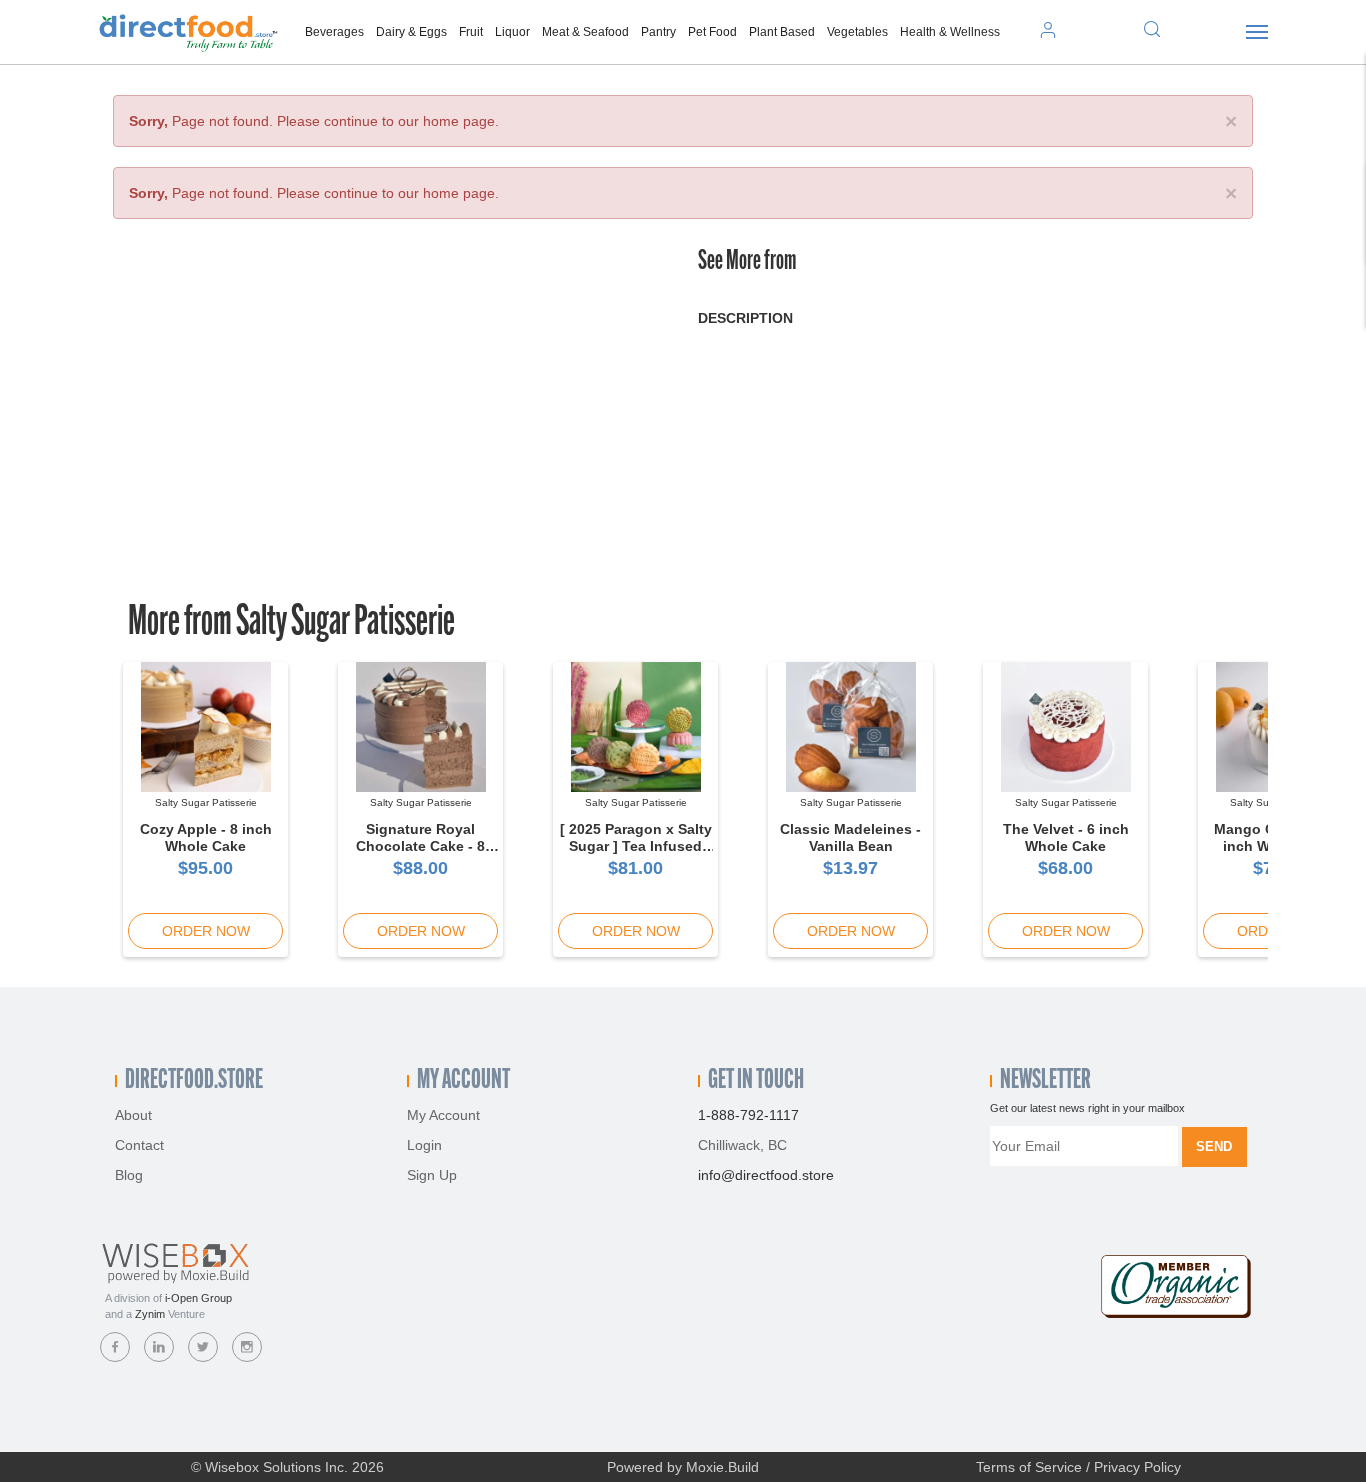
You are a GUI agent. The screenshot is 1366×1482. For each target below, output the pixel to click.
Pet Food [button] (712, 32)
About (133, 1115)
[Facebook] (115, 1347)
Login (424, 1145)
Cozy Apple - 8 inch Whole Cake (206, 837)
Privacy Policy (1137, 1467)
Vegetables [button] (857, 32)
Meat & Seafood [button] (585, 32)
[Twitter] (203, 1347)
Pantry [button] (658, 32)
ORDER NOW (206, 931)
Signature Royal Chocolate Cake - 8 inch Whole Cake (420, 846)
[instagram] (247, 1347)
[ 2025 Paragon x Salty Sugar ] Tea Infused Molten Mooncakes (636, 846)
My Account (443, 1115)
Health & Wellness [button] (950, 32)
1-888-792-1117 (748, 1115)
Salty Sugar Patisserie (345, 623)
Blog (129, 1175)
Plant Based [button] (782, 32)
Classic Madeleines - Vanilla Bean (850, 837)
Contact (139, 1145)
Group (198, 1298)
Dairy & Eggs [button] (411, 32)
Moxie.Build (722, 1467)
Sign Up (432, 1175)
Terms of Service (1029, 1467)
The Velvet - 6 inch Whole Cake (1066, 837)
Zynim (150, 1314)
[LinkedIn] (159, 1347)
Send (1214, 1146)
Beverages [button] (334, 32)
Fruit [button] (471, 32)
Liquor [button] (512, 32)
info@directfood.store (766, 1175)
